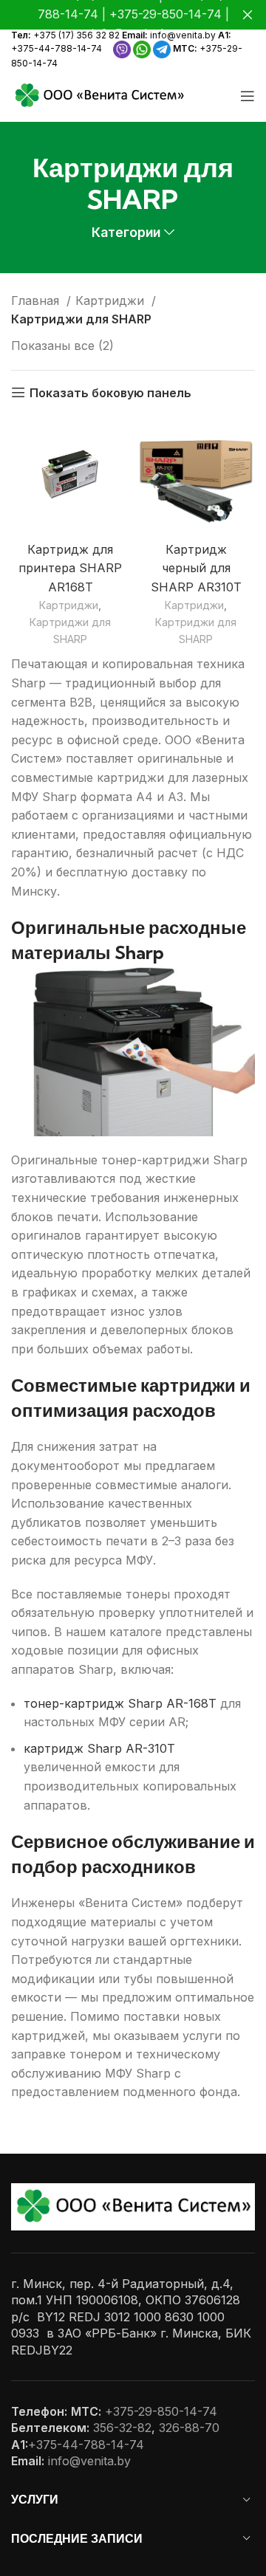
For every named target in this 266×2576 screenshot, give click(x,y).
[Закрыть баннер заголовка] (248, 15)
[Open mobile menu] (248, 96)
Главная (37, 300)
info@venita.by (183, 35)
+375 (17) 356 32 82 (76, 35)
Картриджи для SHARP (70, 631)
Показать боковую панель (110, 392)
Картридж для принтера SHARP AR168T (70, 568)
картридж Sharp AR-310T (99, 1748)
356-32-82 (122, 2428)
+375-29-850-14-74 (161, 2411)
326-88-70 (189, 2428)
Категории (126, 233)
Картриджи (112, 300)
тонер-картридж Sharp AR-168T (120, 1703)
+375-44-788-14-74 (57, 48)
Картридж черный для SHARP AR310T (196, 568)
